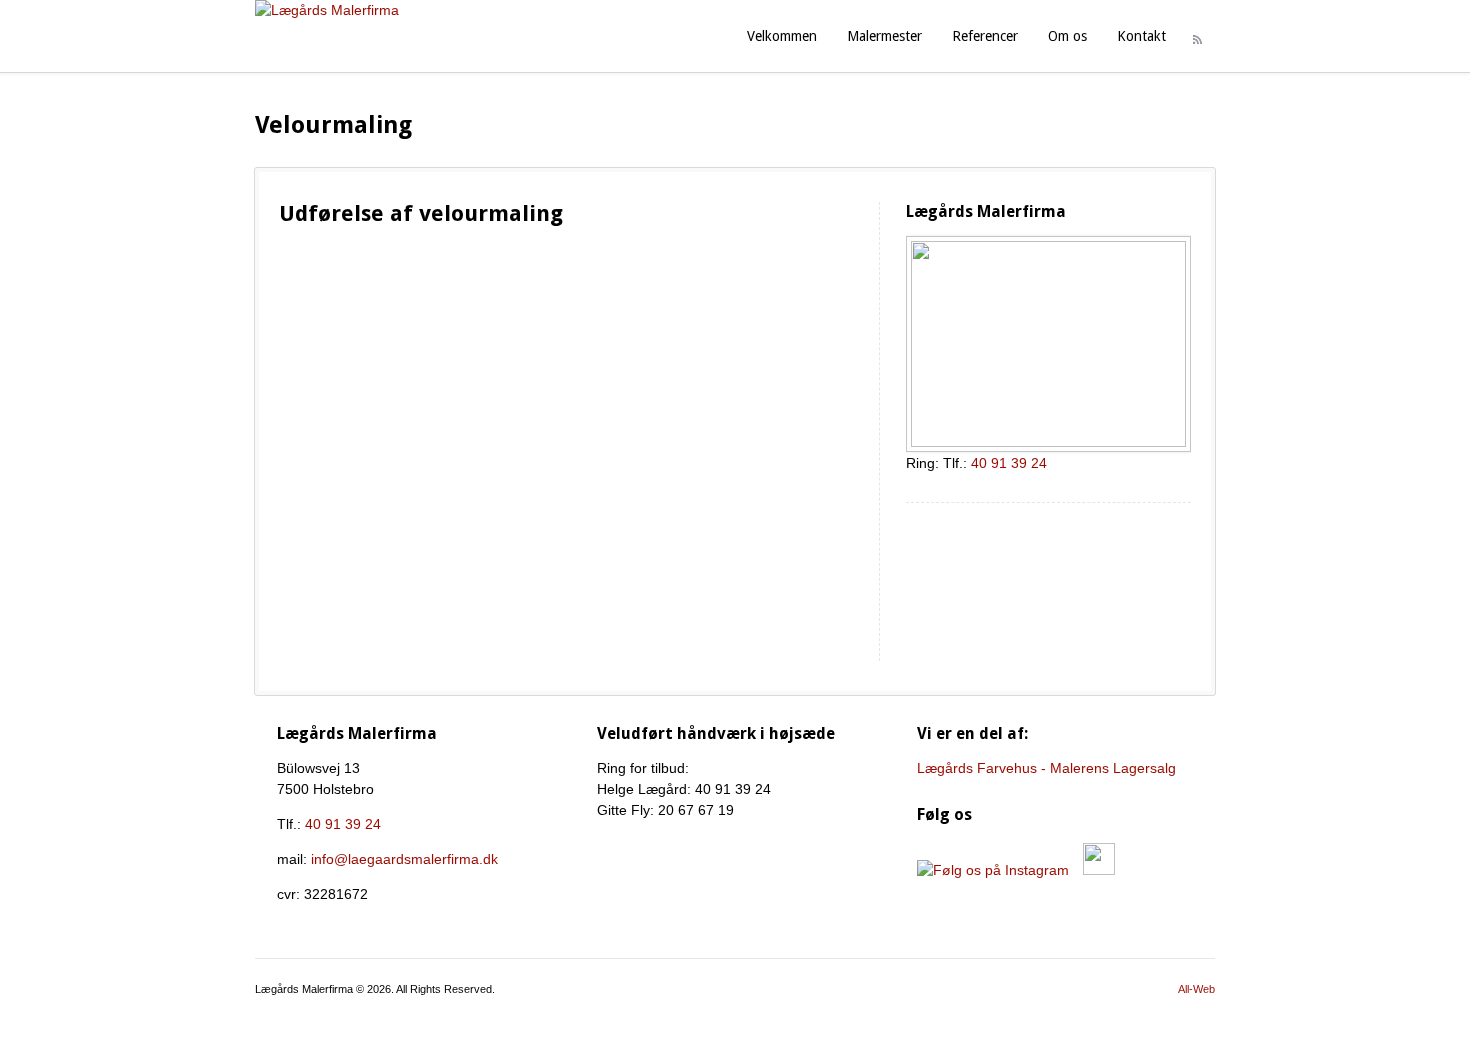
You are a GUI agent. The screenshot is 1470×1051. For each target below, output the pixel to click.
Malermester (884, 36)
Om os (1067, 36)
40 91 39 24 (1009, 463)
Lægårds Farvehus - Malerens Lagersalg (1046, 768)
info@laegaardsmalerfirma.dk (404, 859)
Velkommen (782, 36)
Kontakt (1141, 36)
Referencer (985, 36)
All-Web (1196, 989)
